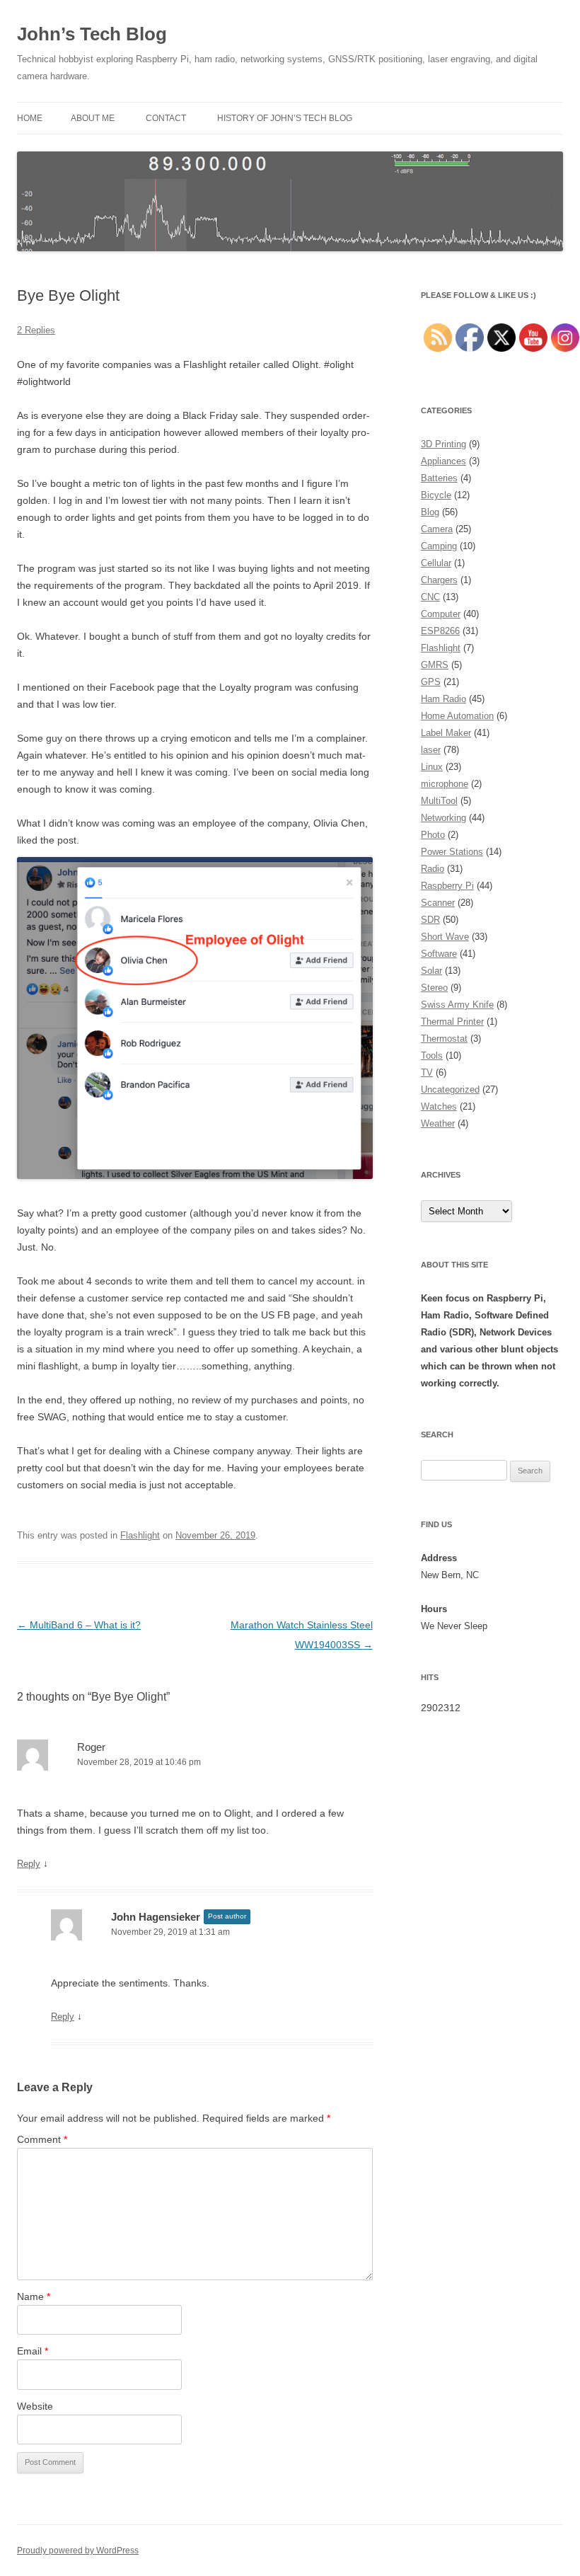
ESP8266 (440, 631)
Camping (439, 546)
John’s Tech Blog (92, 34)
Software (439, 954)
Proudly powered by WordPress (78, 2551)
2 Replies (36, 330)
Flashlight (140, 1535)
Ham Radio (443, 699)
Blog (430, 512)
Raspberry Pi (447, 886)
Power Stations (452, 852)
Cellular (436, 563)
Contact (166, 118)
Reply (29, 1864)
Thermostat (444, 1039)
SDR (430, 920)
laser (431, 750)
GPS (431, 682)
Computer (441, 614)
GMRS (435, 665)
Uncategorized (450, 1089)
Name (34, 2296)
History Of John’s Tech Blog (285, 118)
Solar (431, 971)
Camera (437, 529)
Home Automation (457, 716)
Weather (438, 1123)
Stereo (434, 988)
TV (427, 1073)
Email (33, 2351)
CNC (430, 597)
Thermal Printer (452, 1022)
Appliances (443, 461)
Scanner (438, 903)
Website (35, 2406)
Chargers (439, 580)
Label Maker (446, 733)
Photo (433, 835)
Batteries (439, 478)
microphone (445, 784)
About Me (93, 118)
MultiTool (439, 801)
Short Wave (445, 937)
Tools (432, 1056)
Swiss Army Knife (457, 1005)
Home (30, 118)
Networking (443, 818)
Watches (439, 1106)
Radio (433, 869)
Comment (42, 2139)
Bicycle (436, 495)
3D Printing (443, 444)
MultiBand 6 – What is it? (79, 1625)
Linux (432, 767)
